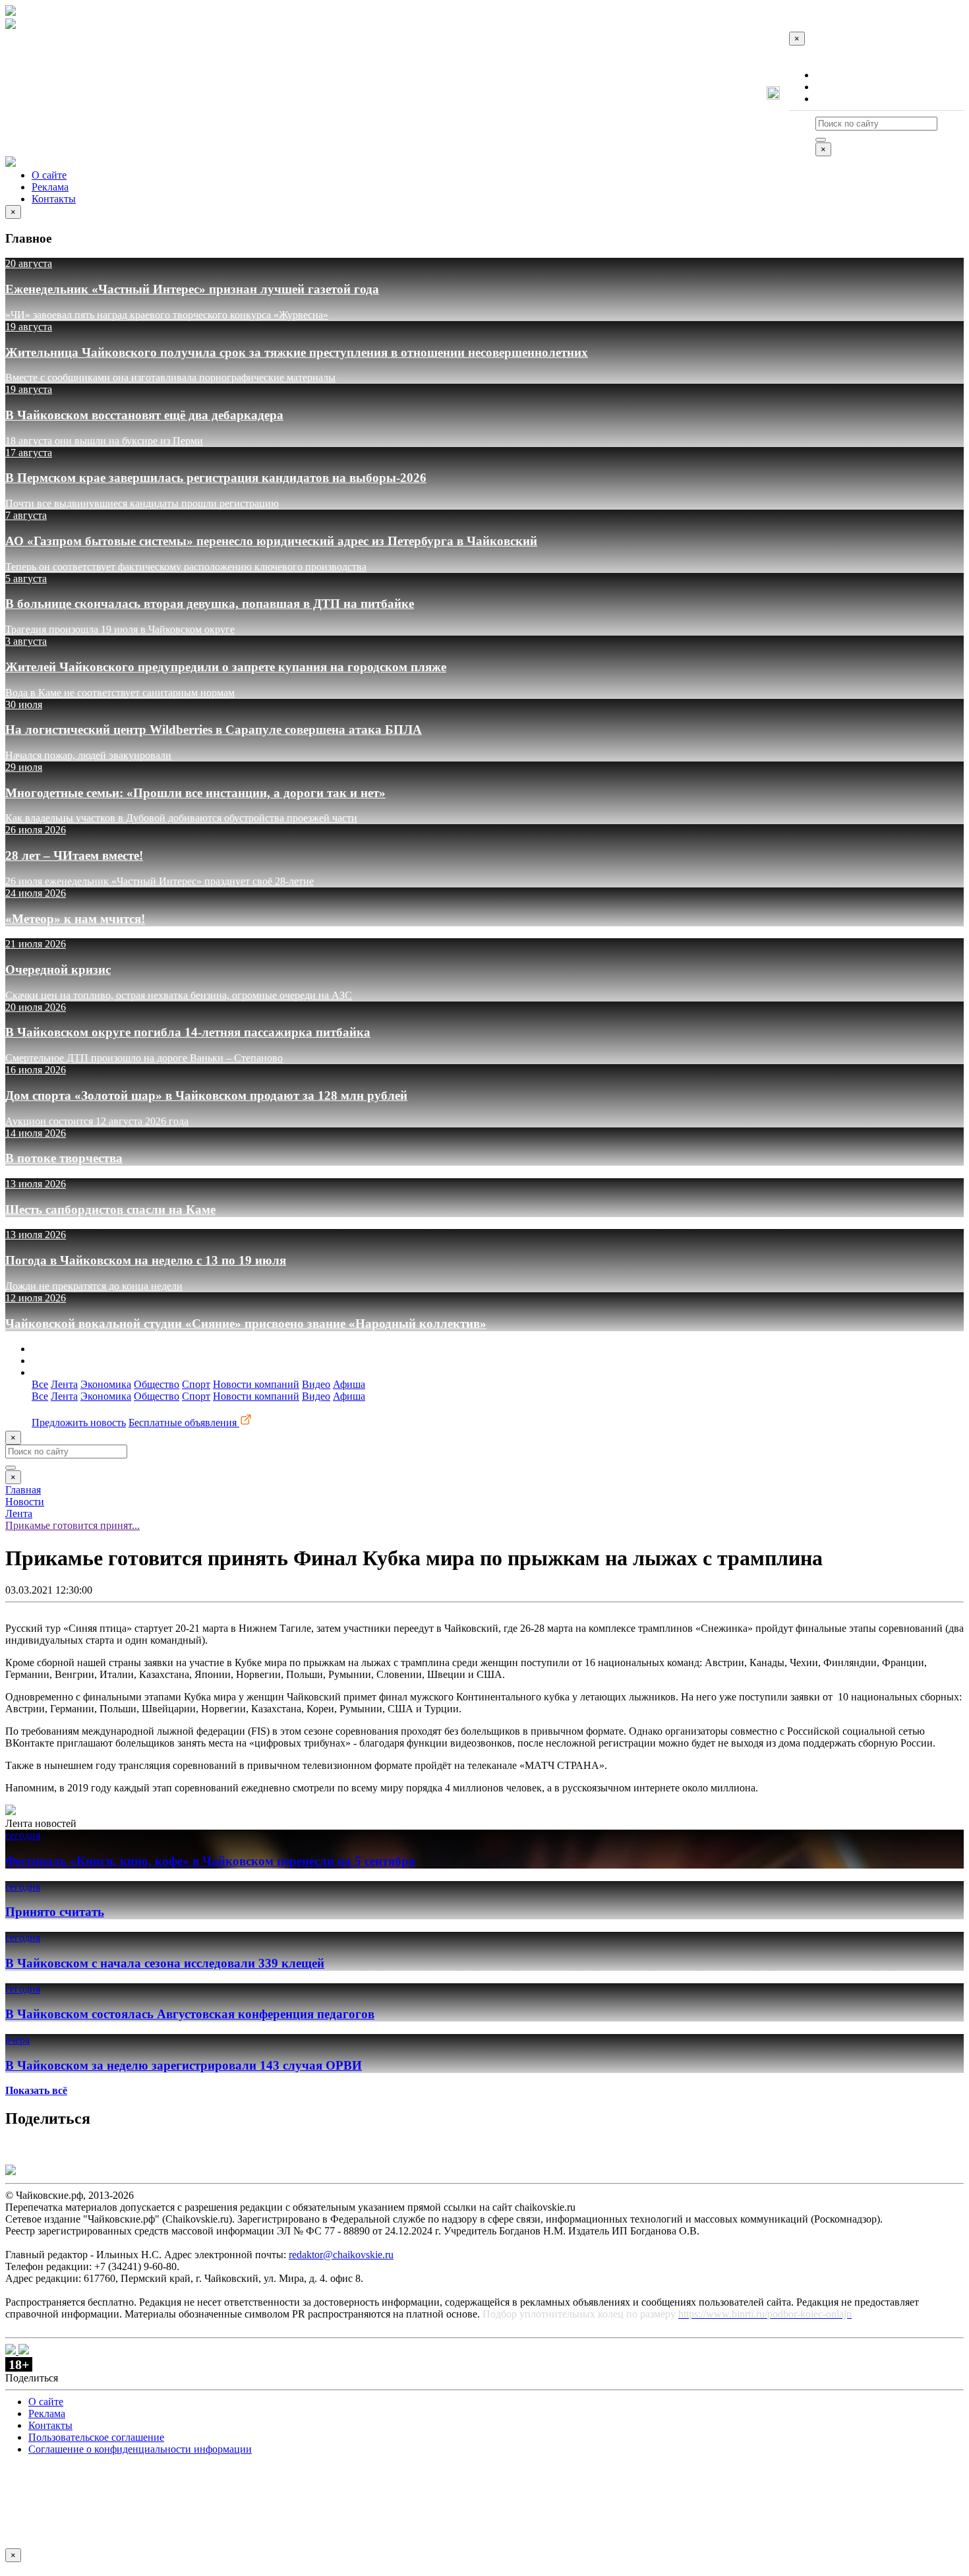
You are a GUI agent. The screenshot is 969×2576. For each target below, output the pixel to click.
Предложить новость (79, 1423)
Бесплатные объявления (184, 1423)
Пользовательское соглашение (96, 2437)
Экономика (106, 1384)
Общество (157, 1384)
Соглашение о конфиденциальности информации (140, 2449)
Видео (316, 1384)
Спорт (196, 1384)
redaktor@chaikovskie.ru (341, 2255)
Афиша (349, 1384)
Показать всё (36, 2090)
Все (40, 1384)
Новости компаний (256, 1384)
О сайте (833, 75)
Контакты (837, 99)
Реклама (834, 87)
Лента (64, 1384)
